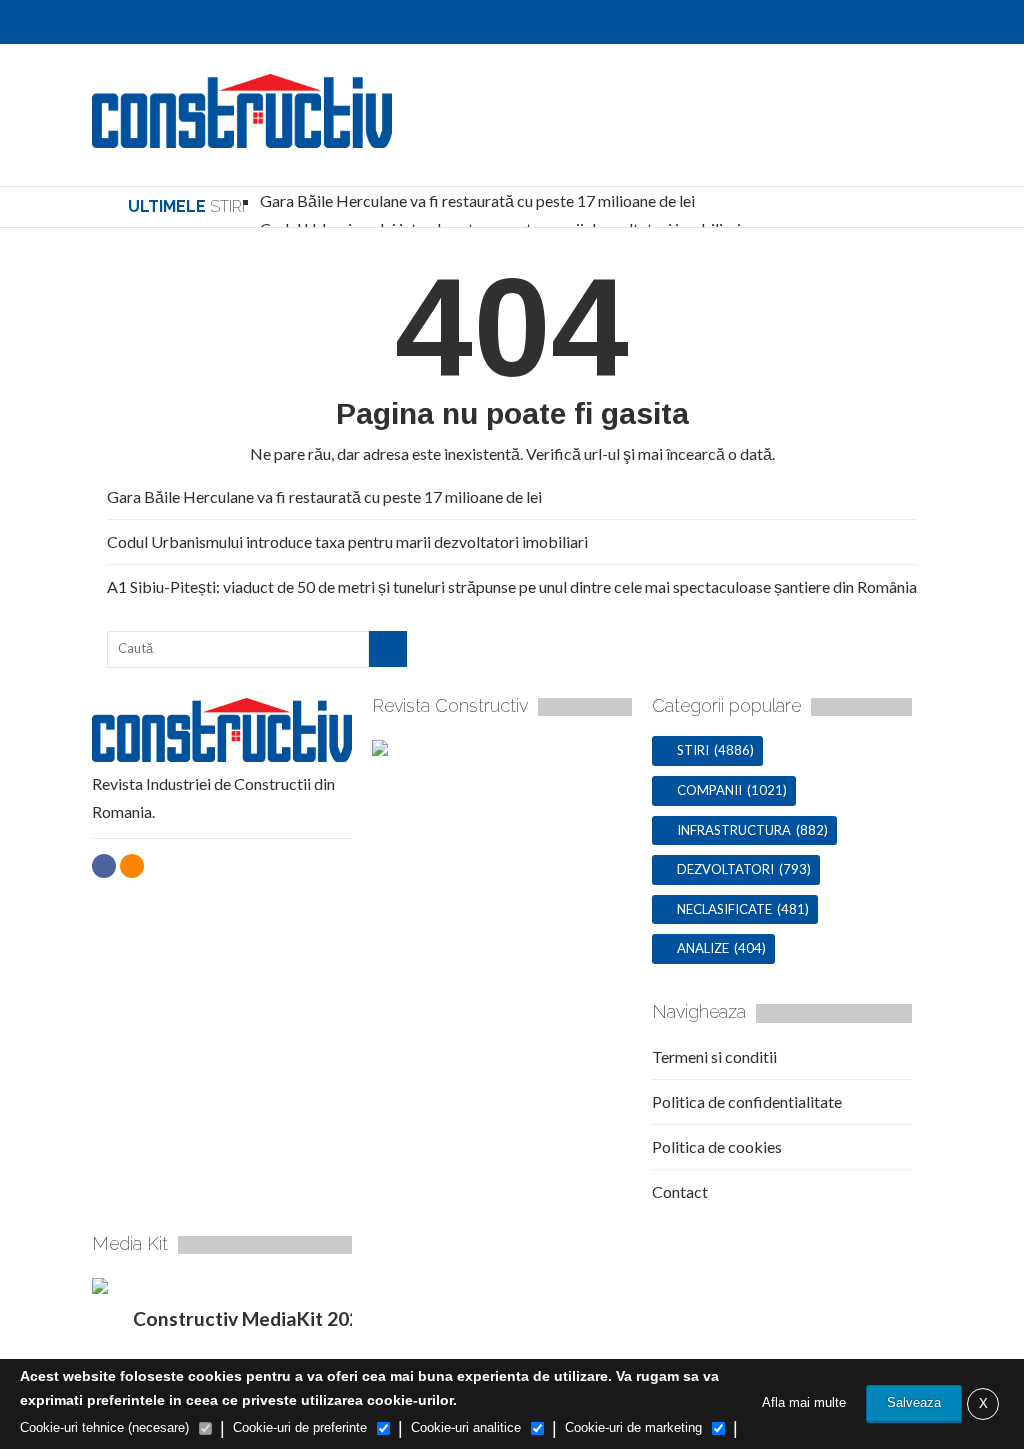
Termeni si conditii (714, 1056)
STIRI (693, 750)
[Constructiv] (242, 137)
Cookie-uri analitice (466, 1427)
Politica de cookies (717, 1146)
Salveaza (914, 1402)
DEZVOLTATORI (725, 869)
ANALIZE (703, 948)
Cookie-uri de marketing (633, 1427)
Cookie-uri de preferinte (300, 1427)
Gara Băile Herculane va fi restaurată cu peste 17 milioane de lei (477, 200)
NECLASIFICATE (724, 909)
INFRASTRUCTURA (734, 830)
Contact (680, 1191)
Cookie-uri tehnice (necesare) (104, 1427)
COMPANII (709, 790)
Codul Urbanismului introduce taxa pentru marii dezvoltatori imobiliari (347, 541)
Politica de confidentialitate (747, 1101)
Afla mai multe (804, 1402)
